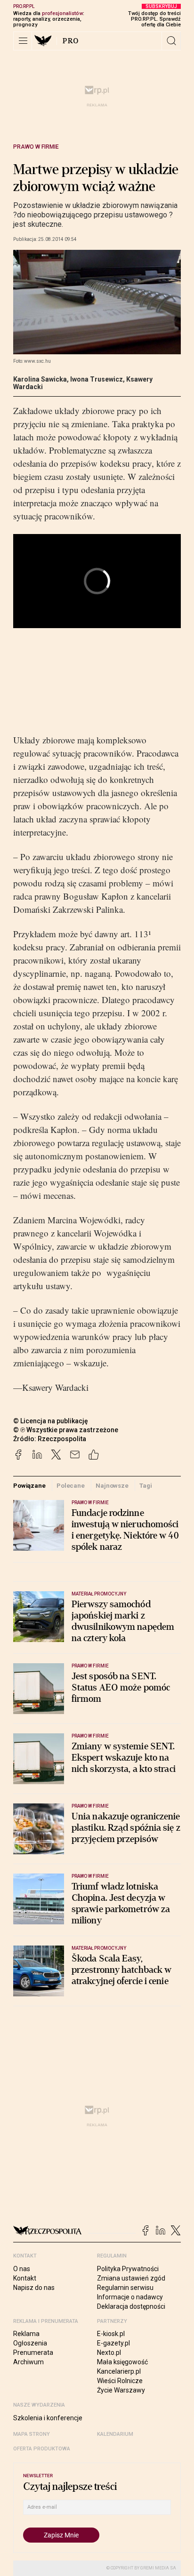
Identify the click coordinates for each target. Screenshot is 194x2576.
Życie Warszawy (121, 2390)
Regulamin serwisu (125, 2288)
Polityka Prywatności (128, 2269)
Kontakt (25, 2278)
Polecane (71, 1486)
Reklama (26, 2334)
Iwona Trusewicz (97, 379)
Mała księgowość (122, 2362)
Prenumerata (33, 2353)
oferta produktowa (42, 2449)
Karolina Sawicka (40, 379)
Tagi (145, 1486)
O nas (22, 2269)
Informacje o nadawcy (130, 2297)
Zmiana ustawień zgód (131, 2278)
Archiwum (28, 2362)
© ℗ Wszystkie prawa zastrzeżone (66, 1430)
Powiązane (29, 1486)
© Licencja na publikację (51, 1421)
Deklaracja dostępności (131, 2306)
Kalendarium (115, 2434)
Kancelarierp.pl (119, 2371)
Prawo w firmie (36, 147)
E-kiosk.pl (111, 2334)
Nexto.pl (109, 2353)
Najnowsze (112, 1486)
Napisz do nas (34, 2288)
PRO (71, 41)
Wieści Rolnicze (120, 2381)
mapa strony (32, 2434)
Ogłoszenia (30, 2343)
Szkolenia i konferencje (48, 2418)
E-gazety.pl (113, 2343)
